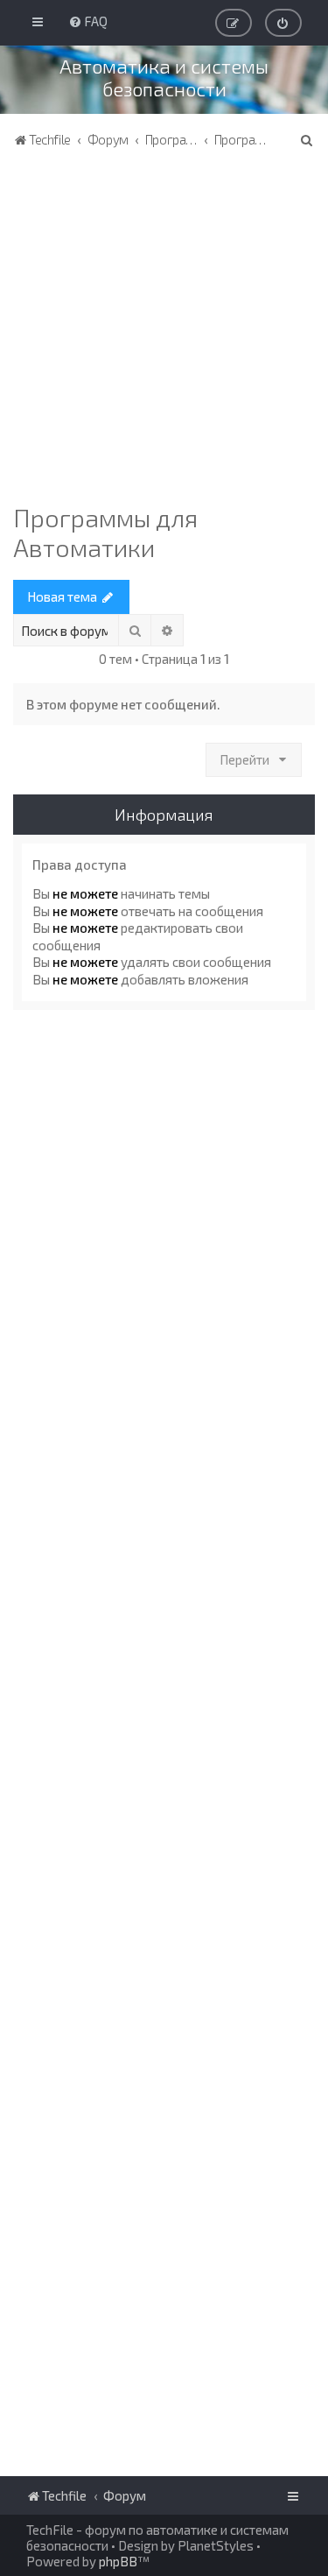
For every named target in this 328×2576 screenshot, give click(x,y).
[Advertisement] (164, 330)
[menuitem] (88, 21)
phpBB (118, 2561)
